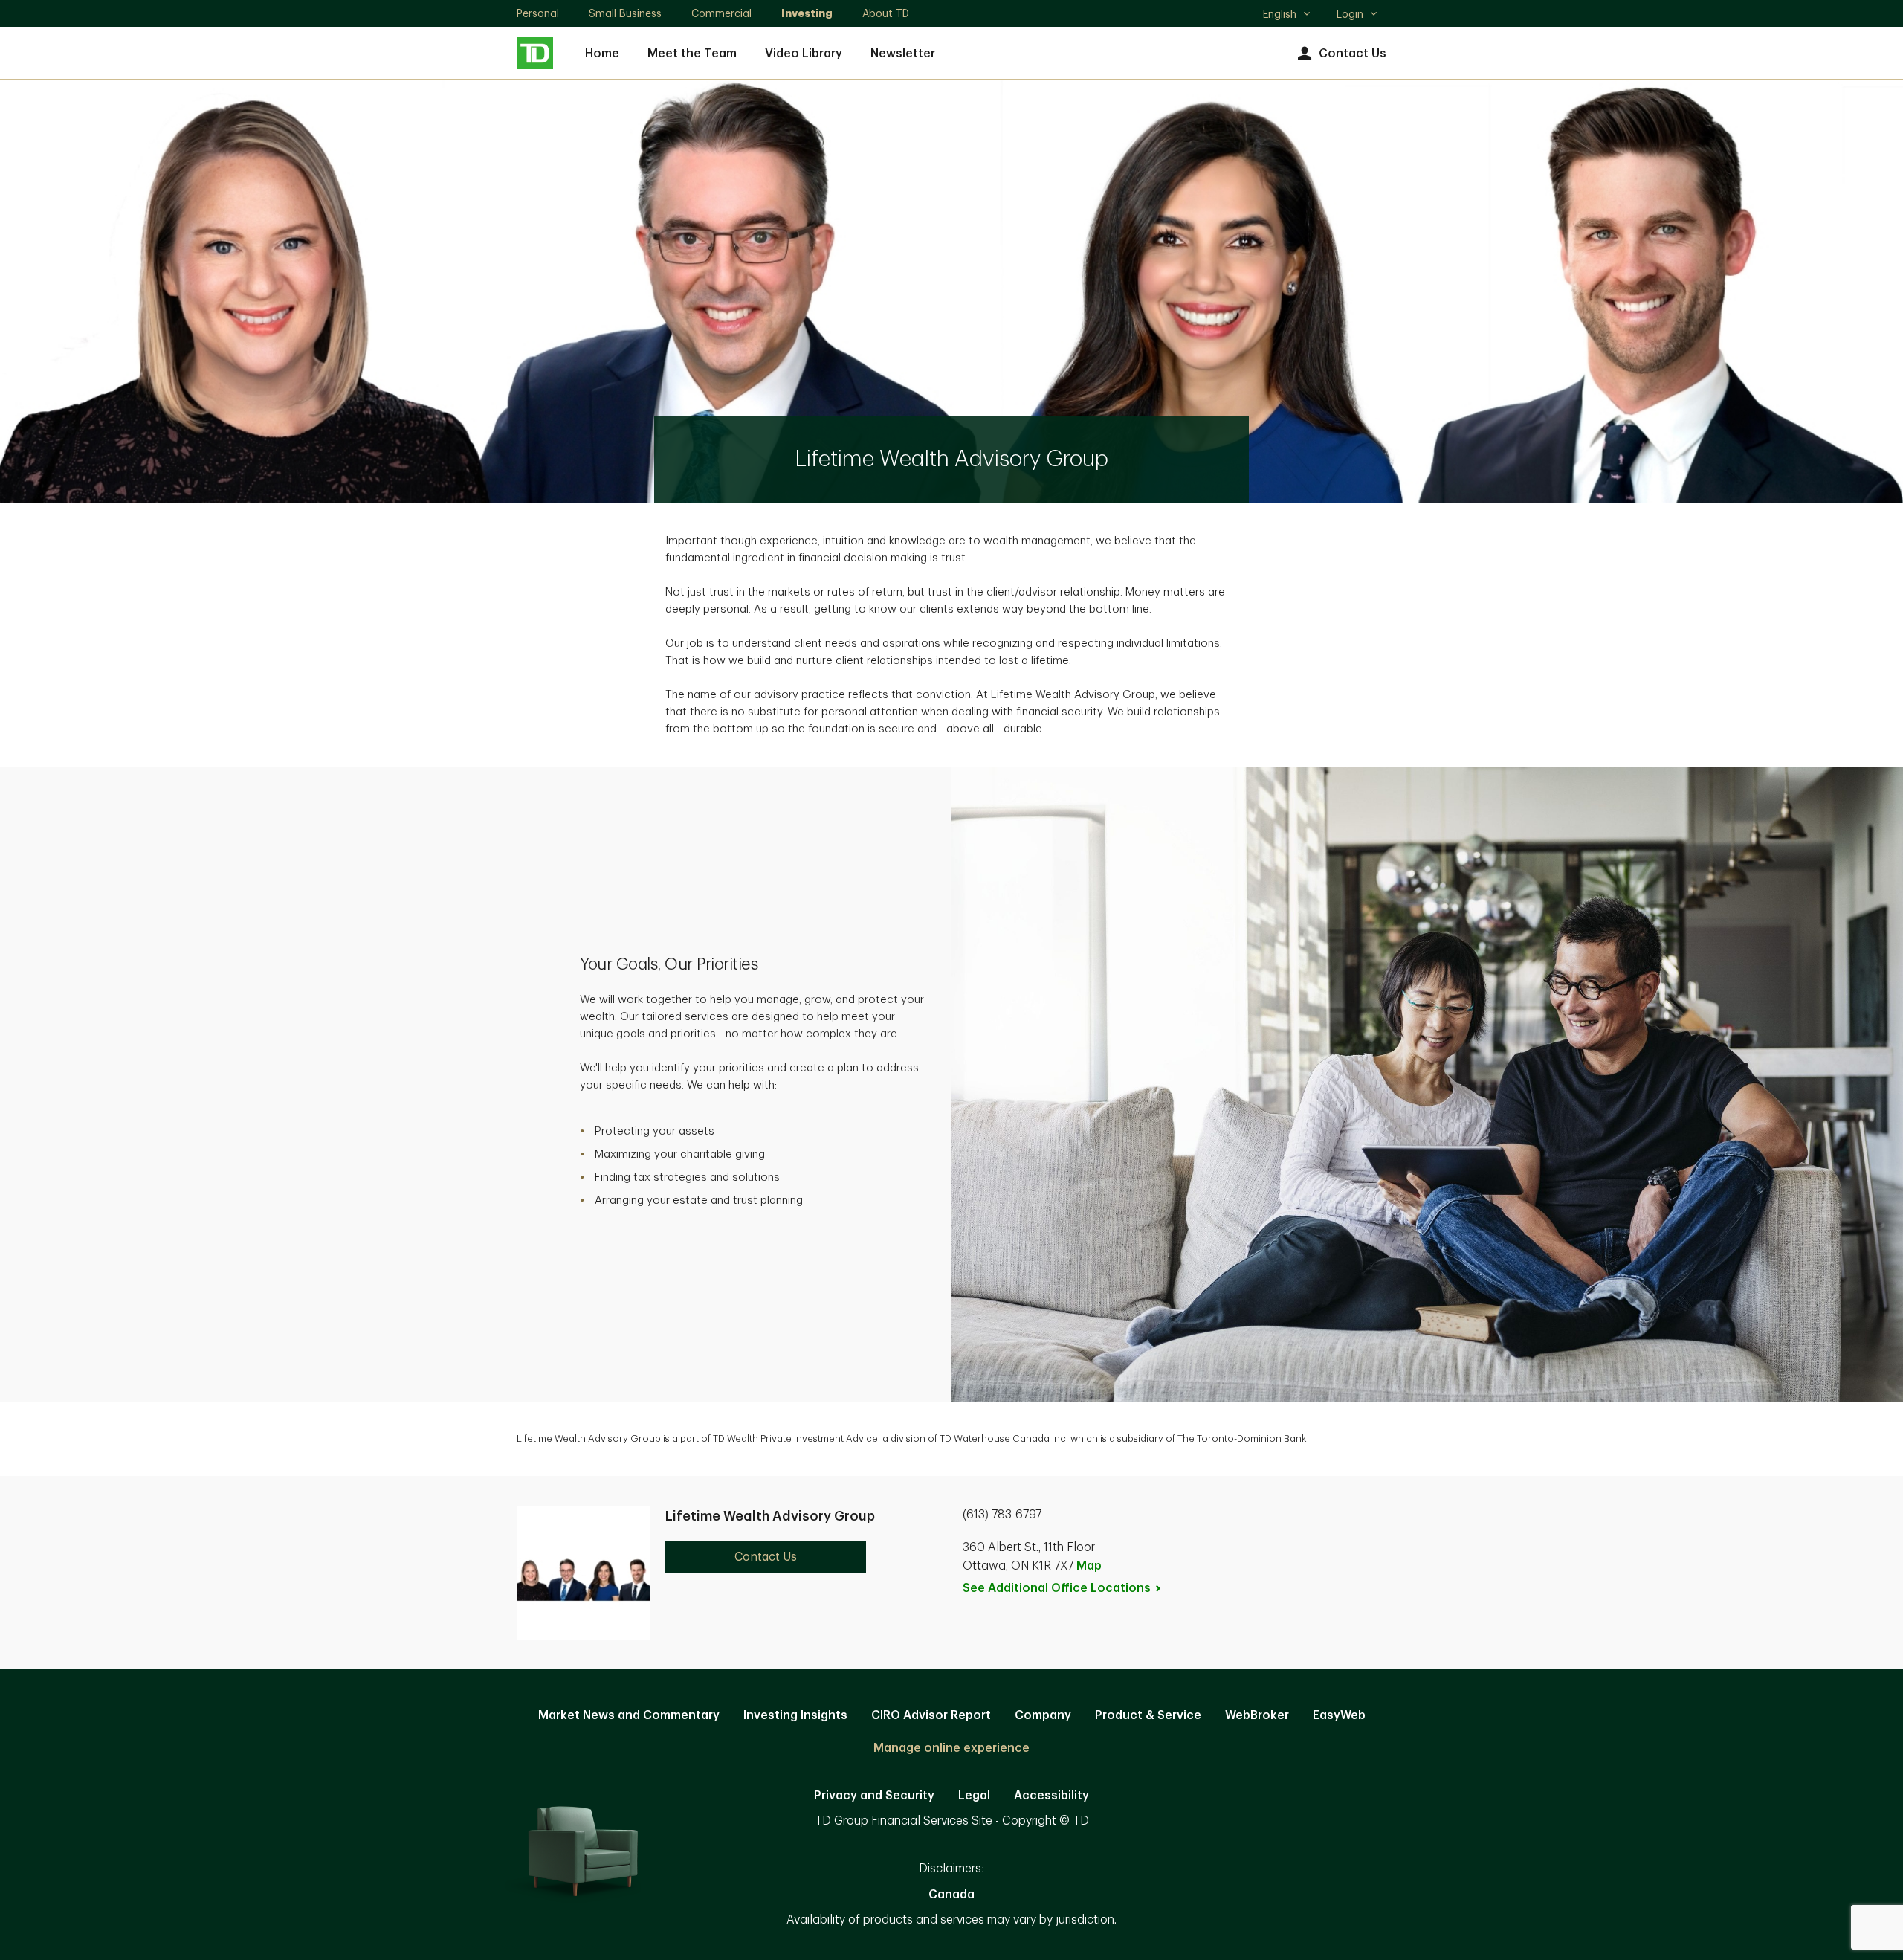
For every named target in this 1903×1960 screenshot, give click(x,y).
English (1286, 16)
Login (1350, 14)
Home (602, 54)
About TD (886, 13)
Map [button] (1089, 1566)
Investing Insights (795, 1715)
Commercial (721, 13)
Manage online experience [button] (951, 1748)
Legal (974, 1796)
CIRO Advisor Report (931, 1715)
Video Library (804, 54)
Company (1043, 1715)
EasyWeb (1339, 1715)
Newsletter (903, 54)
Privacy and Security (874, 1796)
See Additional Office (1057, 1588)
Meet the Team (692, 54)
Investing (807, 13)
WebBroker (1257, 1715)
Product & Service (1148, 1715)
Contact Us (1353, 54)
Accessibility (1051, 1796)
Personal (538, 13)
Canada (951, 1895)
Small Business (625, 13)
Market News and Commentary (629, 1715)
